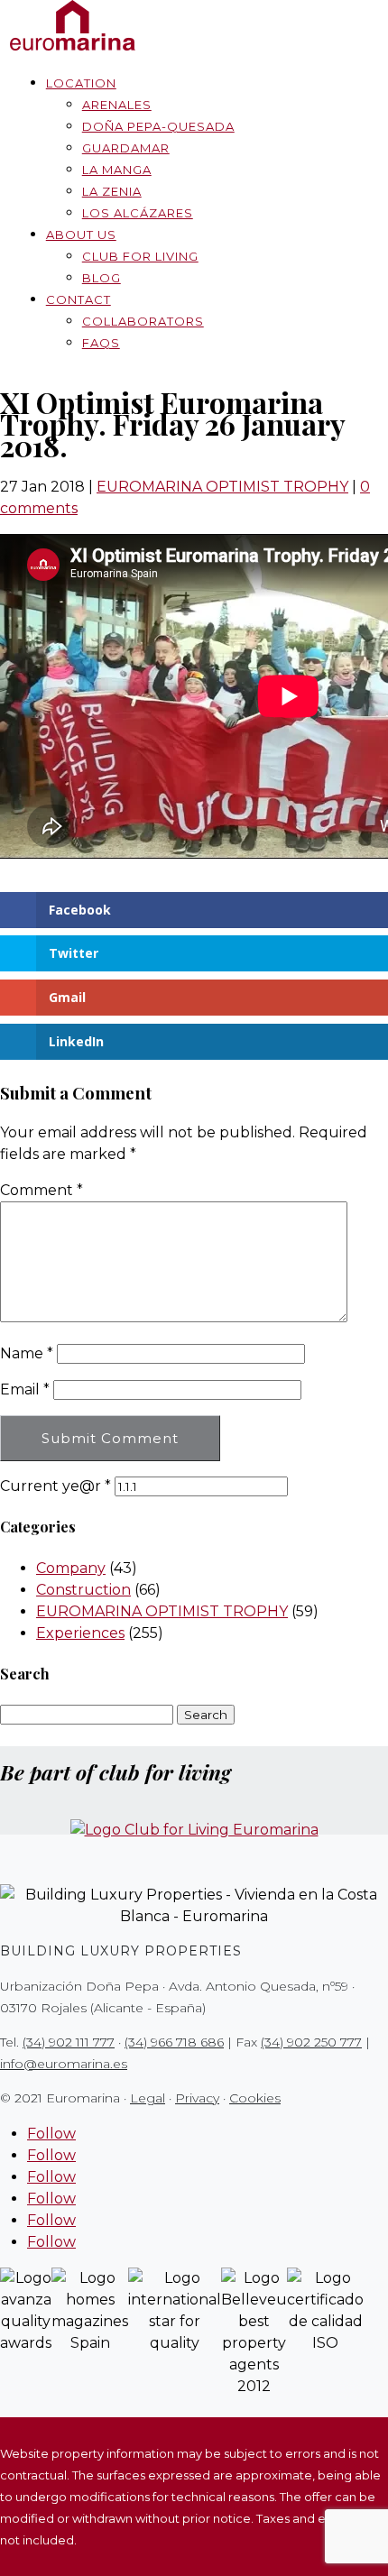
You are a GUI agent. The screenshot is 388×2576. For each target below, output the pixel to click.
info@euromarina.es (64, 2064)
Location (81, 83)
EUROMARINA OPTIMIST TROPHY (222, 487)
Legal (148, 2098)
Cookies (255, 2098)
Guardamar (126, 148)
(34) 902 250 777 (311, 2042)
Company (71, 1568)
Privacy (197, 2098)
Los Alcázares (138, 213)
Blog (102, 278)
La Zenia (112, 191)
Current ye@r (55, 1486)
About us (81, 235)
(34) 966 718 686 (174, 2042)
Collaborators (143, 321)
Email (25, 1389)
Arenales (117, 105)
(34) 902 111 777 (69, 2042)
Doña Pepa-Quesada (158, 126)
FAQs (101, 343)
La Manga (117, 170)
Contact (79, 299)
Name (27, 1353)
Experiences (80, 1633)
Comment (42, 1190)
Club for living (140, 256)
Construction (83, 1590)
